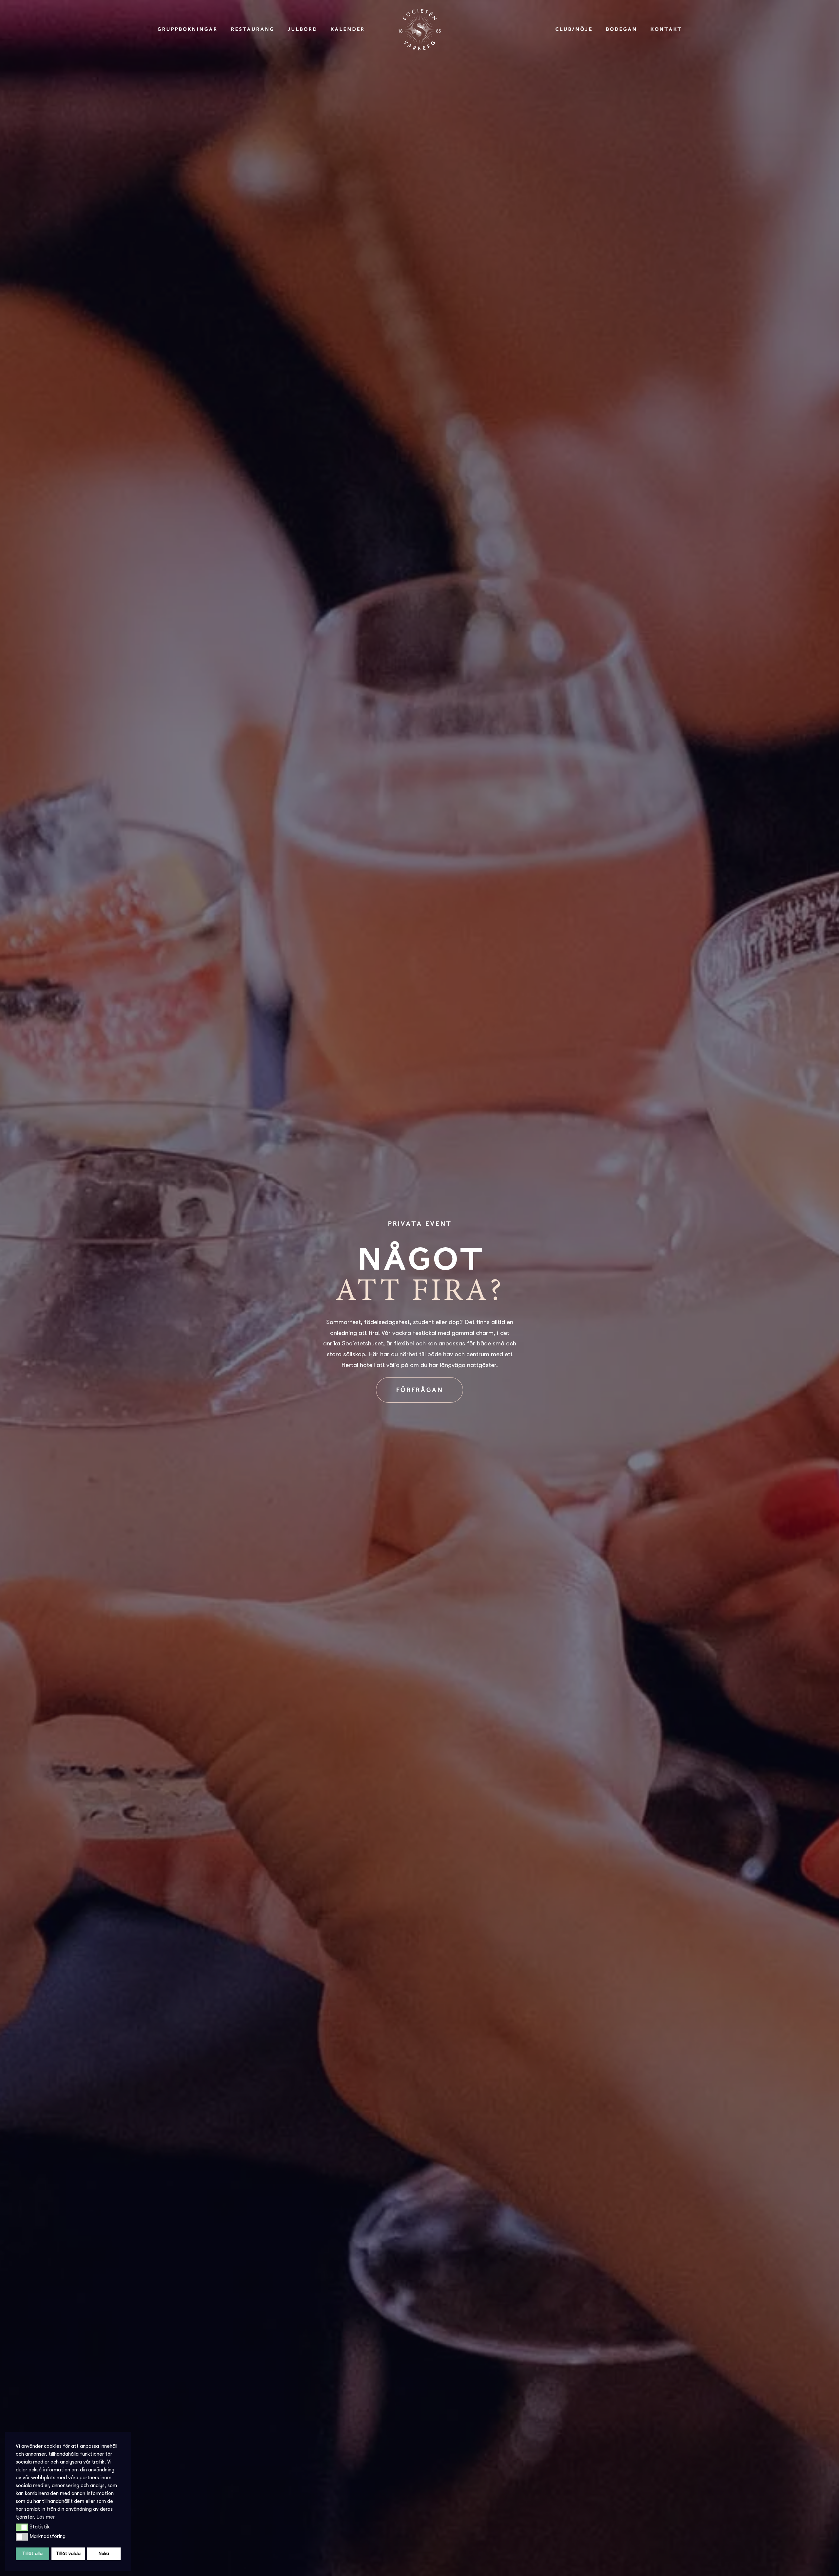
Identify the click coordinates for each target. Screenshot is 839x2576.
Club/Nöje (574, 29)
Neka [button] (104, 2554)
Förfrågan (419, 1390)
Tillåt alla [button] (32, 2554)
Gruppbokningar (187, 29)
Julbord (302, 29)
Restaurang (253, 29)
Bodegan (621, 29)
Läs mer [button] (46, 2517)
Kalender (348, 29)
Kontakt (666, 29)
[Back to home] (419, 30)
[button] (22, 2527)
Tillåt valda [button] (68, 2554)
